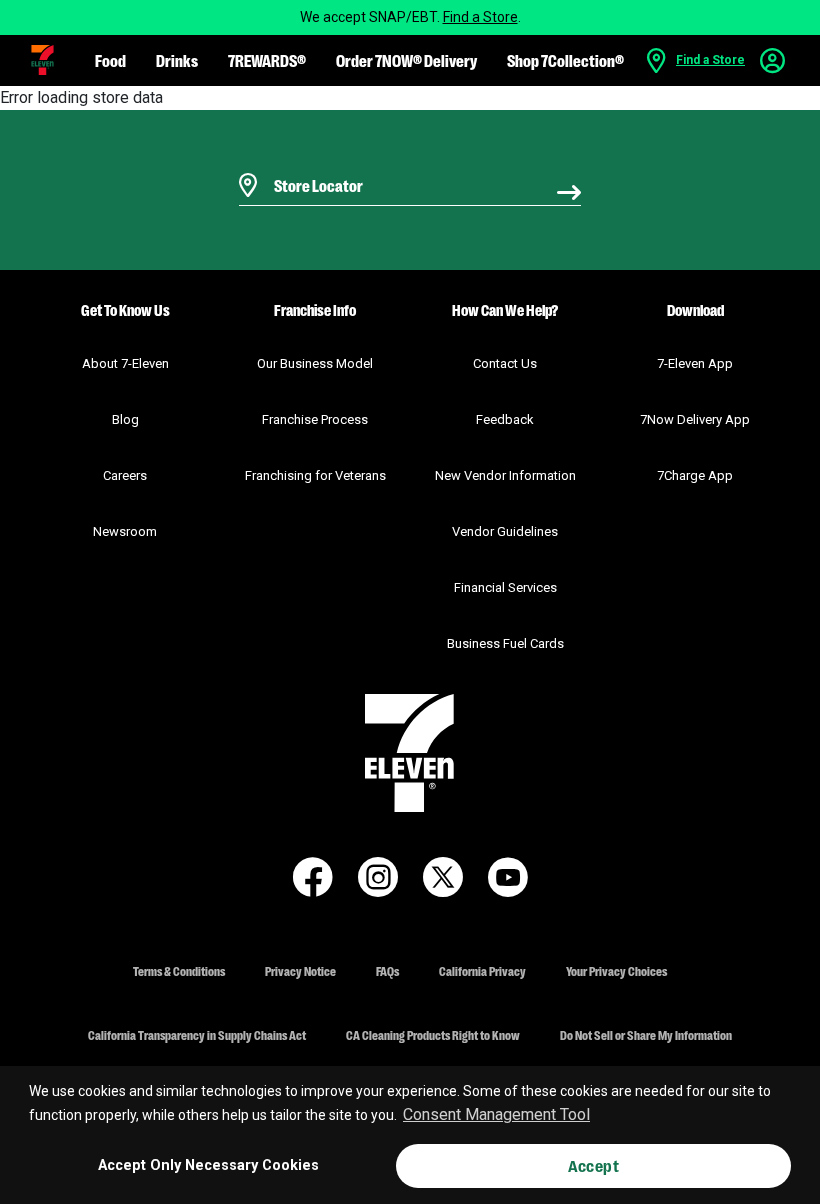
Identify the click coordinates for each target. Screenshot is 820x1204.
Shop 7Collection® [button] (565, 60)
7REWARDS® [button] (267, 60)
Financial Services (505, 587)
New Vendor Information (505, 475)
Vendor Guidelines (505, 531)
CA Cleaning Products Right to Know (433, 1034)
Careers (125, 475)
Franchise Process (315, 419)
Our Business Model (315, 363)
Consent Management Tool (496, 1114)
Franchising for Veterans (315, 475)
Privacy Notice (300, 970)
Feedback (505, 419)
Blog (125, 419)
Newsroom (125, 531)
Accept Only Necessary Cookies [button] (208, 1165)
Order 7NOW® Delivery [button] (406, 60)
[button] (42, 60)
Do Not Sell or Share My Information (646, 1034)
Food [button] (110, 60)
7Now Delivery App (695, 419)
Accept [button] (593, 1165)
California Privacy (482, 970)
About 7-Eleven (125, 363)
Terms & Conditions (179, 970)
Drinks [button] (177, 60)
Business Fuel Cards (505, 643)
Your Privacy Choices (616, 970)
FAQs (387, 970)
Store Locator (313, 160)
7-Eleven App (695, 363)
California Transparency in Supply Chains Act (197, 1034)
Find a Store (480, 17)
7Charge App (695, 475)
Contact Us (505, 363)
